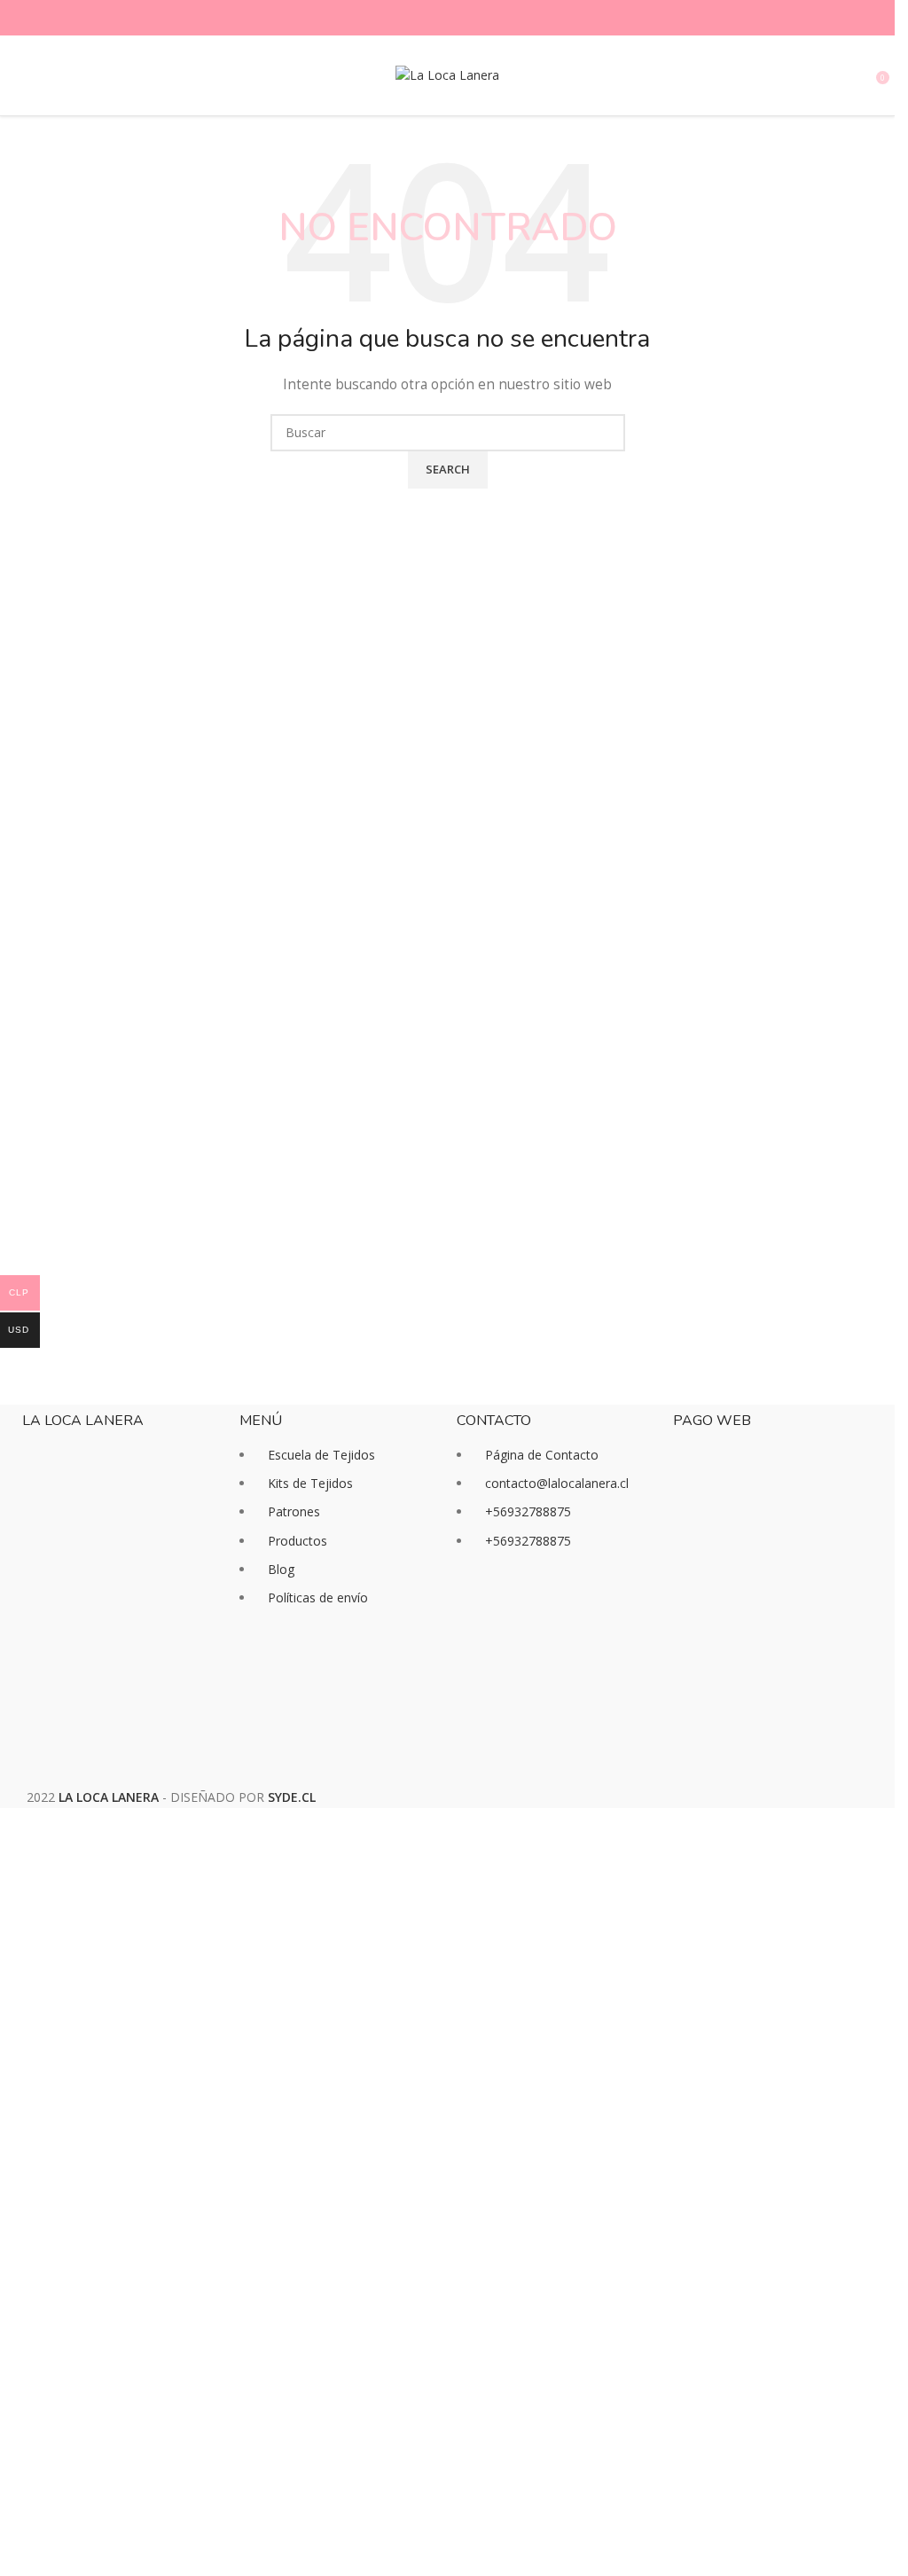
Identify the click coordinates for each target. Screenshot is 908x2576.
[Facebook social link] (416, 18)
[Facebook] (479, 1609)
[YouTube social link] (458, 18)
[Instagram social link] (437, 18)
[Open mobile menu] (20, 75)
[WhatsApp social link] (480, 18)
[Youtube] (575, 1609)
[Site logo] (447, 74)
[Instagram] (527, 1609)
